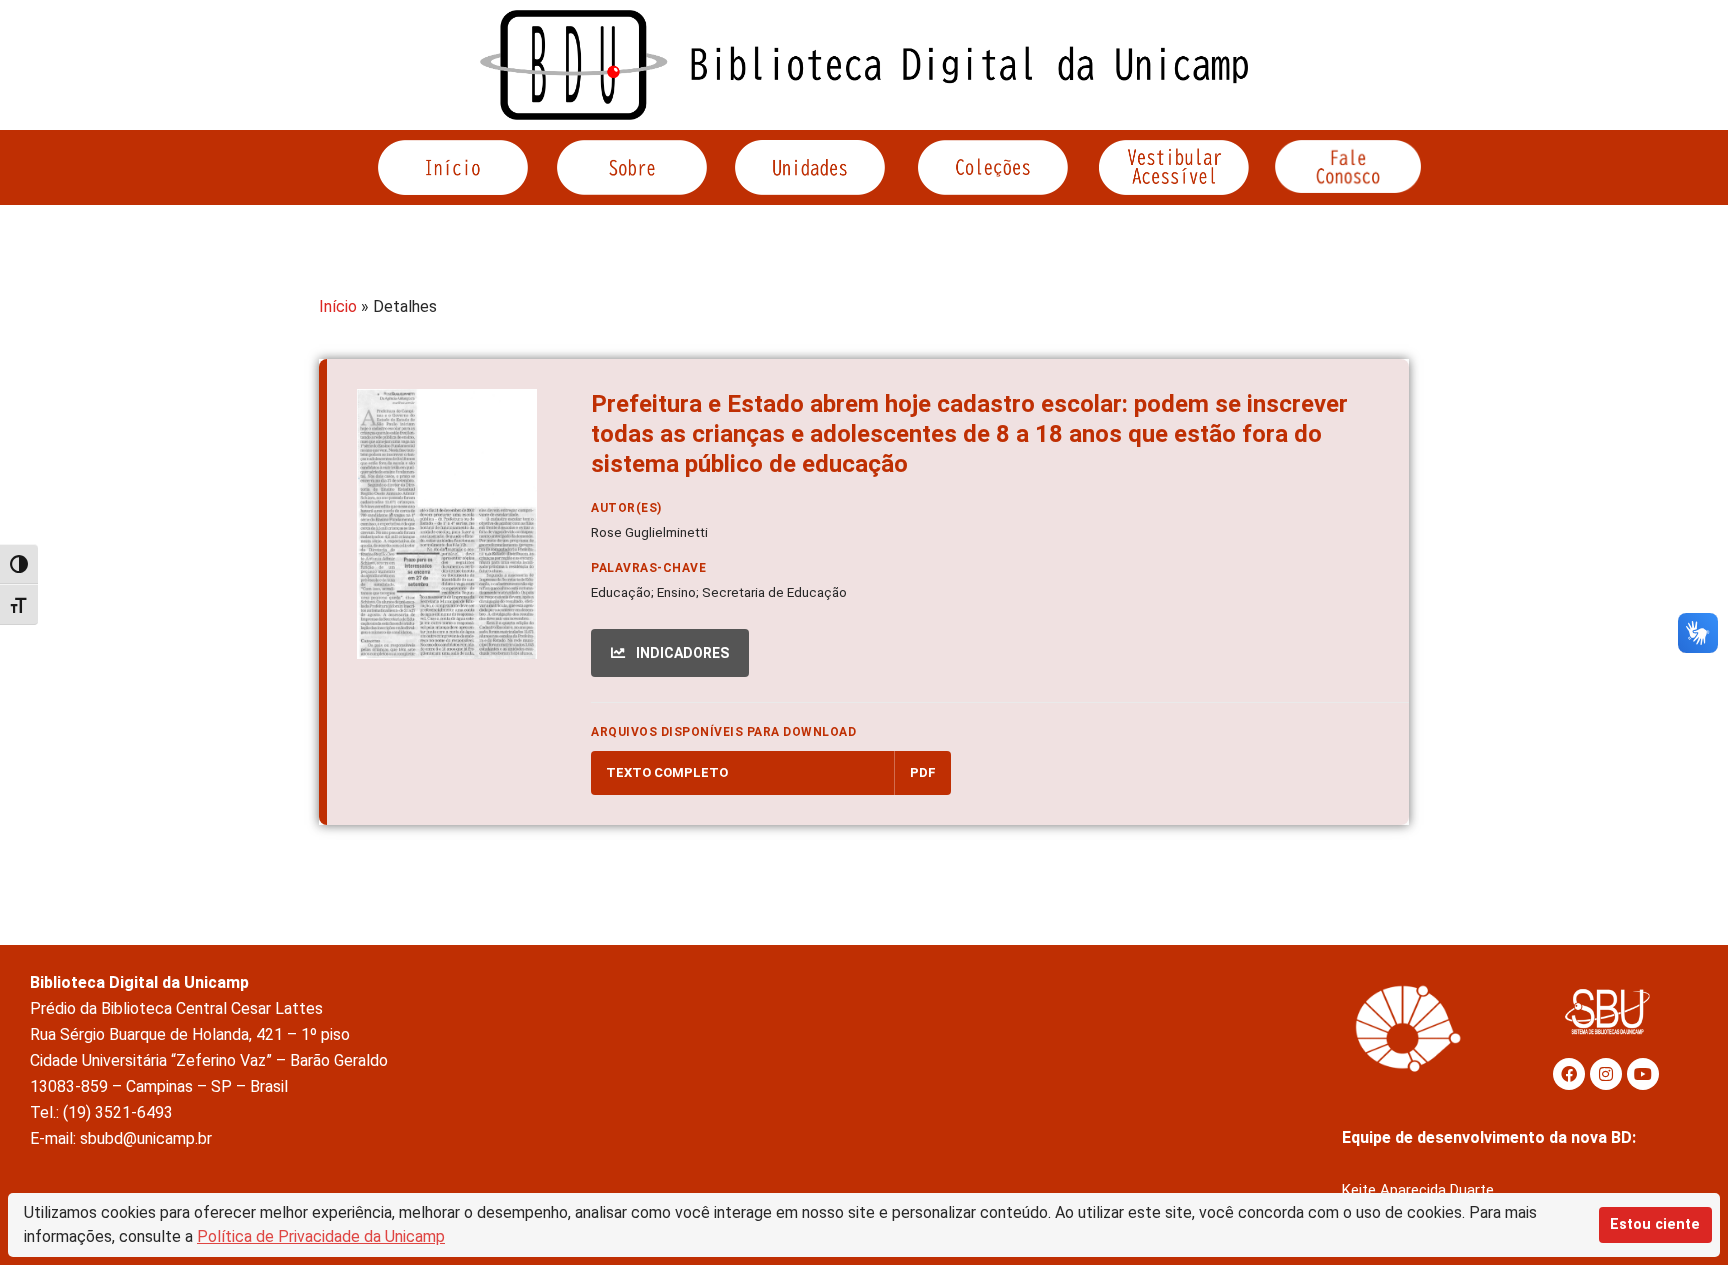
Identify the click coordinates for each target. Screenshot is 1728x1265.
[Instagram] (1606, 1074)
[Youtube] (1643, 1074)
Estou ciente (1655, 1224)
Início (338, 306)
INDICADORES (681, 653)
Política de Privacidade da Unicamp (321, 1236)
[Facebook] (1569, 1074)
